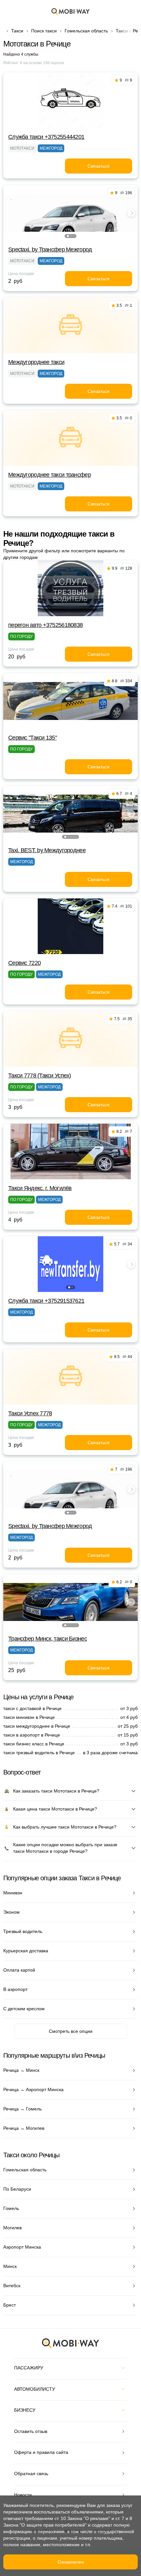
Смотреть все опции (71, 2031)
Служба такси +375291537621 (46, 1301)
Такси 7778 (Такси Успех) (40, 1076)
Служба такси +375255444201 (46, 137)
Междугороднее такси (36, 362)
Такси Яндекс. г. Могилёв (40, 1188)
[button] (68, 236)
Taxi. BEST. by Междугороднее (47, 850)
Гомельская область (86, 31)
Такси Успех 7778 (30, 1413)
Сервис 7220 (24, 963)
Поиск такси (44, 31)
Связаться (99, 166)
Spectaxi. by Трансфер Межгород (50, 249)
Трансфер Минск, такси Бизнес (48, 1639)
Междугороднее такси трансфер (50, 475)
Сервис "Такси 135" (32, 738)
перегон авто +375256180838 (45, 625)
